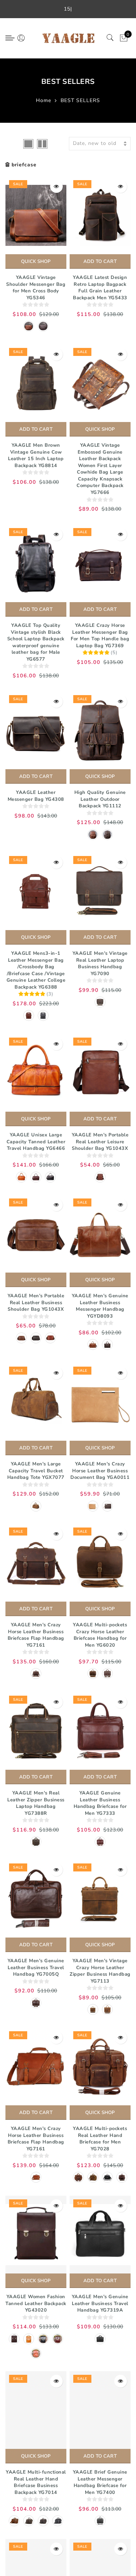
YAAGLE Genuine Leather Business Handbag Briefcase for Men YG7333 (100, 1803)
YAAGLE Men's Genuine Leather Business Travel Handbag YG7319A (100, 2303)
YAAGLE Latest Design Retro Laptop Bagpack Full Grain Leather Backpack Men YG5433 (100, 288)
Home (44, 100)
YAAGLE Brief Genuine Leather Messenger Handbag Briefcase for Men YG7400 (100, 2482)
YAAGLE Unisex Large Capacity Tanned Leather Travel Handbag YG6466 (36, 1142)
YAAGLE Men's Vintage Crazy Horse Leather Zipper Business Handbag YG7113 (100, 1971)
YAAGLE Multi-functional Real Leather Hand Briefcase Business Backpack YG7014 (36, 2482)
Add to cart (100, 261)
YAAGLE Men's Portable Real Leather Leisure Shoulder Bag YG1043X (100, 1142)
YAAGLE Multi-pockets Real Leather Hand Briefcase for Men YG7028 (100, 2139)
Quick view (56, 186)
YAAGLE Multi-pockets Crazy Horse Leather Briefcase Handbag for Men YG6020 (100, 1635)
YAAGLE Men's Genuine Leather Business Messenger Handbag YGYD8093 (100, 1306)
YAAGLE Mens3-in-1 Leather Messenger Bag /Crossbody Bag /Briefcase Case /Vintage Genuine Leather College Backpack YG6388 (36, 970)
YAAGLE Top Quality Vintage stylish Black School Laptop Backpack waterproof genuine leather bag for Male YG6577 (36, 642)
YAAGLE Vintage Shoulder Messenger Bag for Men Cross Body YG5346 (36, 288)
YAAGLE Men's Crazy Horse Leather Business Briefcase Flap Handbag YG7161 (36, 1635)
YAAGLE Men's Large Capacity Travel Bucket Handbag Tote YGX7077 (36, 1471)
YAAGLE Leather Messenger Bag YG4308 (36, 796)
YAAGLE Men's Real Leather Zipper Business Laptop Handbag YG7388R (36, 1803)
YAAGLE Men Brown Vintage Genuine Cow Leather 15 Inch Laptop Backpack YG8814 (36, 455)
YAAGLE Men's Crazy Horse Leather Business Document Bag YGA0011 (100, 1471)
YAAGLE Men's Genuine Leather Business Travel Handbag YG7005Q (36, 1968)
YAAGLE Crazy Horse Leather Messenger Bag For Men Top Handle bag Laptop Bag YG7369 (100, 636)
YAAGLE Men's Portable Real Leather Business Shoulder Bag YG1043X (36, 1303)
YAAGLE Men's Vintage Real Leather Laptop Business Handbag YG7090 (100, 964)
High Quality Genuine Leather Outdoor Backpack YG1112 (100, 799)
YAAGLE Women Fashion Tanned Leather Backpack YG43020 (36, 2303)
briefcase (24, 165)
